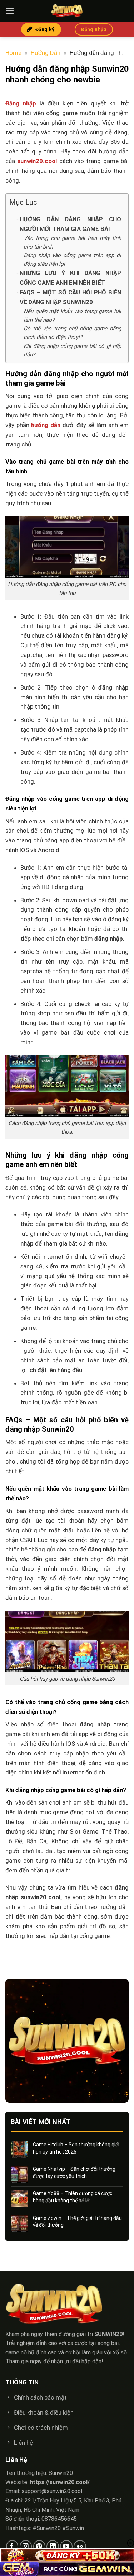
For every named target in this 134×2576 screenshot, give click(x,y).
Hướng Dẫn (46, 53)
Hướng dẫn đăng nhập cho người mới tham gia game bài (70, 224)
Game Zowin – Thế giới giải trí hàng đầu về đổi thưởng (77, 2222)
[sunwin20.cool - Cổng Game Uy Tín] (67, 11)
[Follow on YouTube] (66, 2546)
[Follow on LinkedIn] (53, 2546)
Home (13, 53)
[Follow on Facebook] (12, 2546)
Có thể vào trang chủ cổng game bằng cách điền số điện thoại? (72, 333)
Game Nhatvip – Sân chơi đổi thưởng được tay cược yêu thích (74, 2173)
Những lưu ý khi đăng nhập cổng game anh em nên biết (70, 278)
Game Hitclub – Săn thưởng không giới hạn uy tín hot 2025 (76, 2148)
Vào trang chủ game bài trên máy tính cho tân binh (72, 242)
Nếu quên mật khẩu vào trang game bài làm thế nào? (72, 316)
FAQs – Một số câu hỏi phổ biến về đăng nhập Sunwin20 (70, 297)
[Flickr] (80, 2546)
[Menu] (10, 11)
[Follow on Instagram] (26, 2546)
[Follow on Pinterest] (39, 2546)
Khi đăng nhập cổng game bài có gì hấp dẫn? (72, 350)
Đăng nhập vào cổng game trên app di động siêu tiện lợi (72, 260)
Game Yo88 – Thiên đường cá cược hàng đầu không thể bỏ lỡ (73, 2197)
